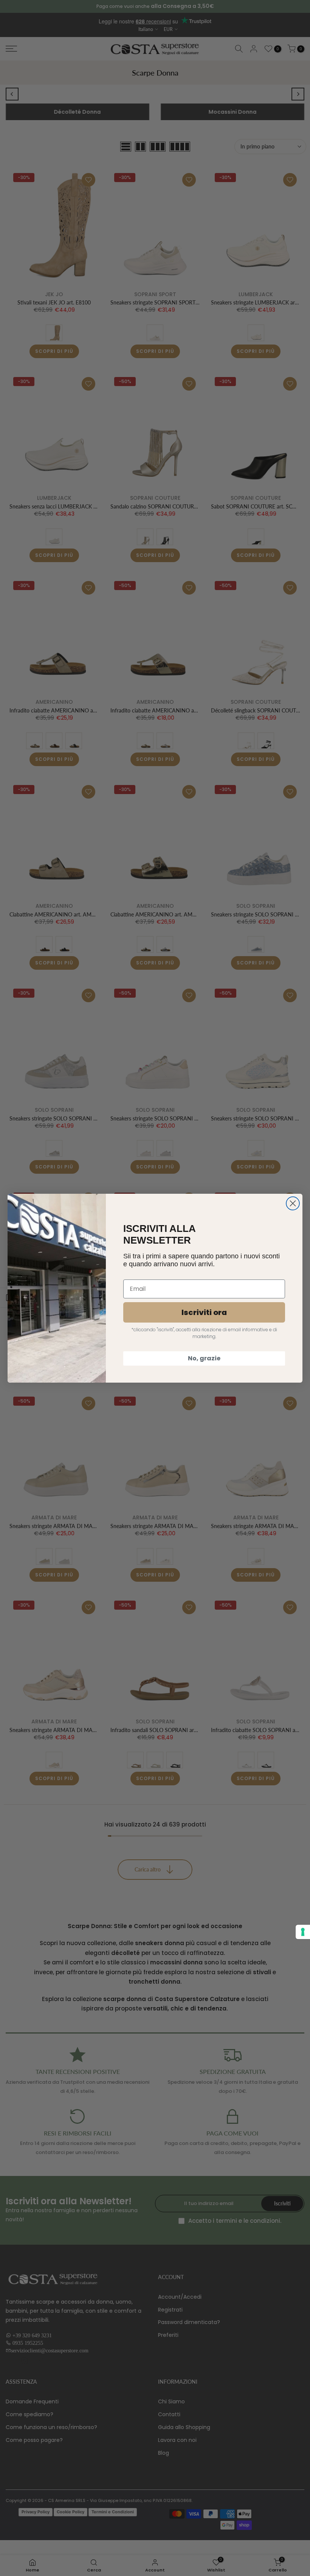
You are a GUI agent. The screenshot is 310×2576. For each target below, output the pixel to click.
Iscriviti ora (204, 1312)
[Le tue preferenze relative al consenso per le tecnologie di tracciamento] (303, 1932)
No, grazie (204, 1358)
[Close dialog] (293, 1203)
